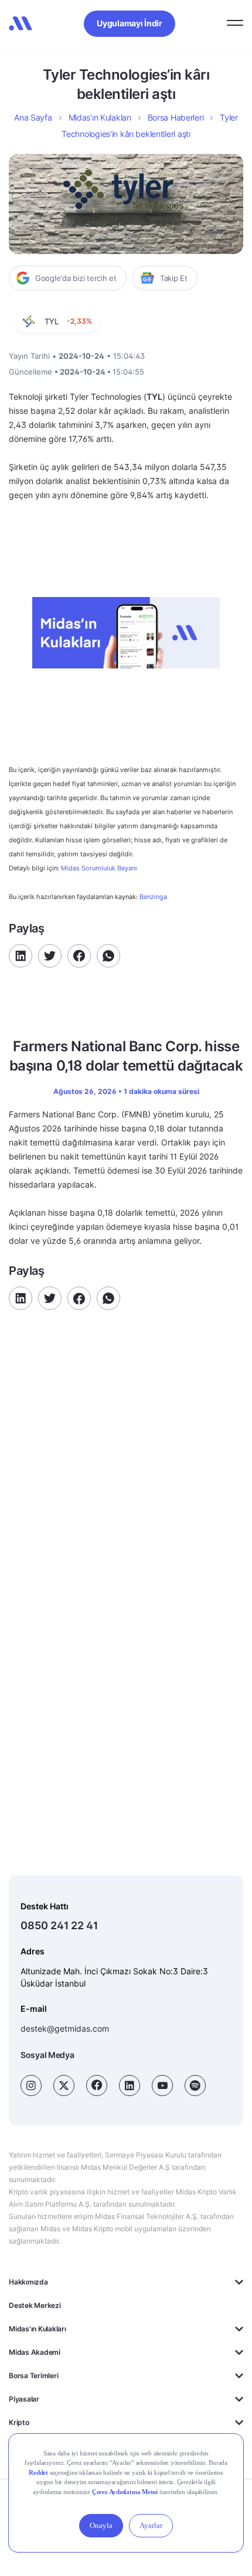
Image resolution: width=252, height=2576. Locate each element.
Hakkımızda (28, 2282)
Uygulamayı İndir (130, 23)
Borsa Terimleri (33, 2376)
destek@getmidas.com (65, 2028)
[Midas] (21, 23)
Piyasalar (24, 2399)
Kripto (19, 2422)
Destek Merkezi (35, 2305)
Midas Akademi (35, 2352)
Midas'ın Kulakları (38, 2329)
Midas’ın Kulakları (100, 117)
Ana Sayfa (33, 117)
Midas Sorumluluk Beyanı (99, 868)
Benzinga (153, 897)
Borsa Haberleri (176, 117)
